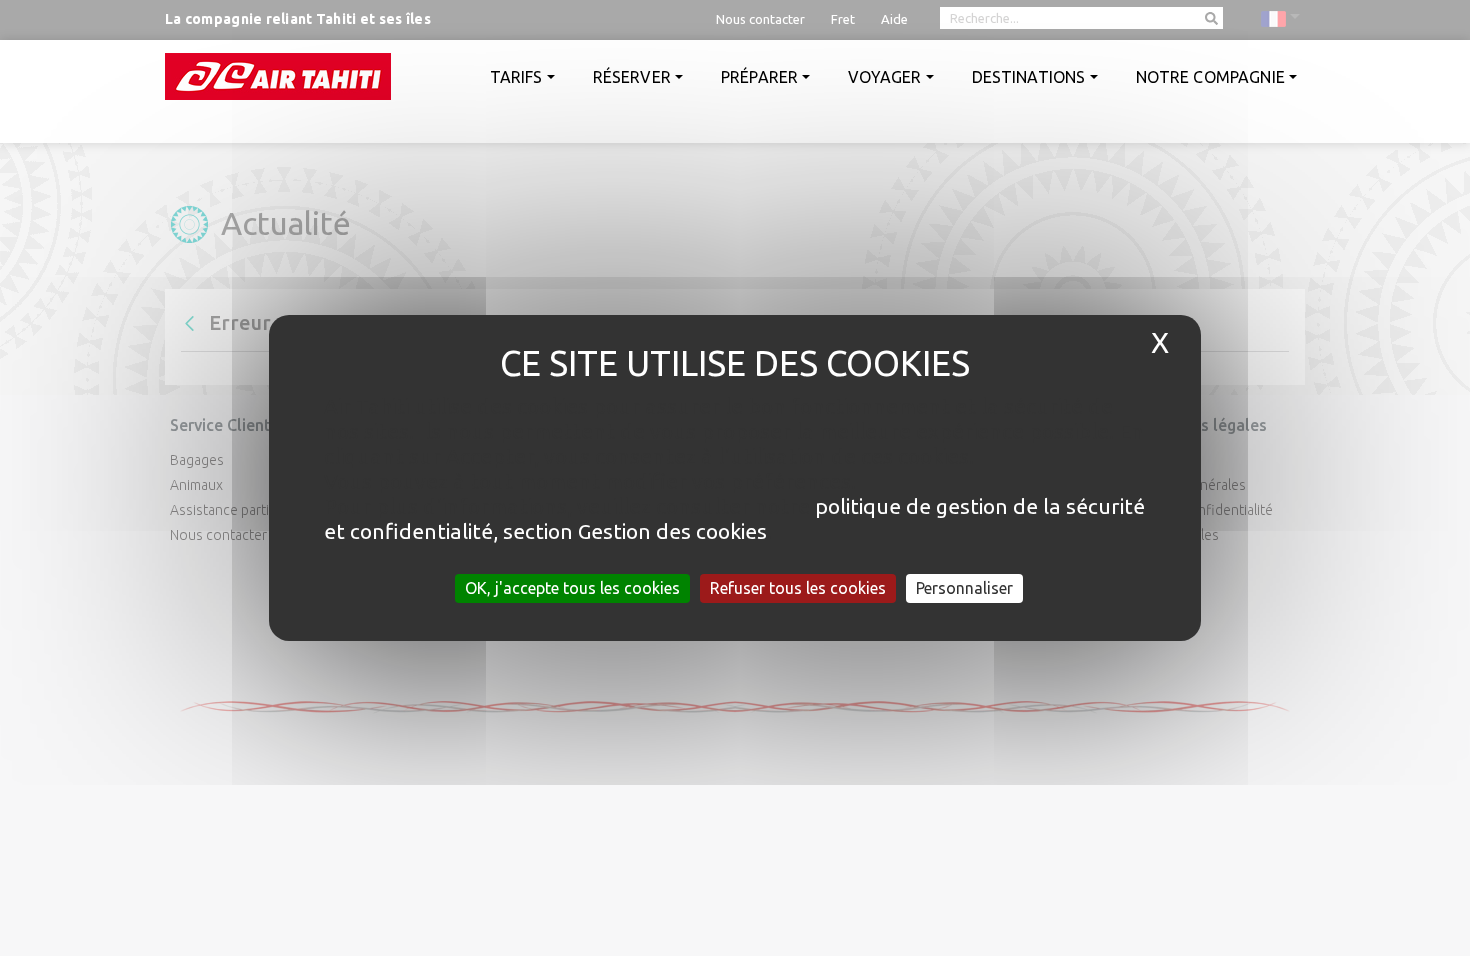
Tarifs (516, 77)
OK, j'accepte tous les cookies (572, 588)
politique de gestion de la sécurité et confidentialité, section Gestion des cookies (734, 518)
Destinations (1029, 77)
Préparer (759, 77)
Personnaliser (964, 588)
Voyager (884, 77)
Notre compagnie (1210, 77)
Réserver (632, 77)
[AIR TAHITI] (278, 76)
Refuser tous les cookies (798, 588)
